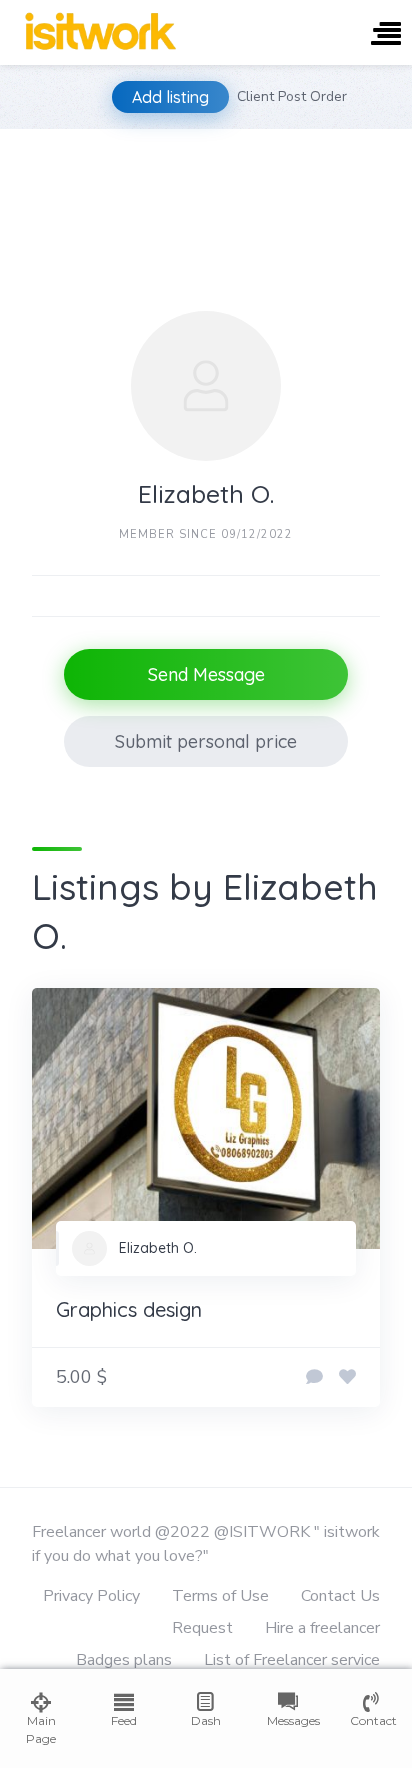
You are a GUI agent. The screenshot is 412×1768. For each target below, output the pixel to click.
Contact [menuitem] (371, 1720)
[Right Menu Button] (386, 35)
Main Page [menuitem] (41, 1729)
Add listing (170, 97)
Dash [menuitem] (206, 1720)
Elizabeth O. (158, 1248)
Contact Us (340, 1596)
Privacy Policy (91, 1596)
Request (202, 1628)
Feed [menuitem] (124, 1720)
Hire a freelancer (322, 1628)
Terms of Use (220, 1596)
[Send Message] (314, 1378)
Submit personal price (206, 741)
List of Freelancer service (292, 1660)
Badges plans (124, 1660)
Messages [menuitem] (288, 1720)
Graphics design (129, 1309)
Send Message (206, 674)
